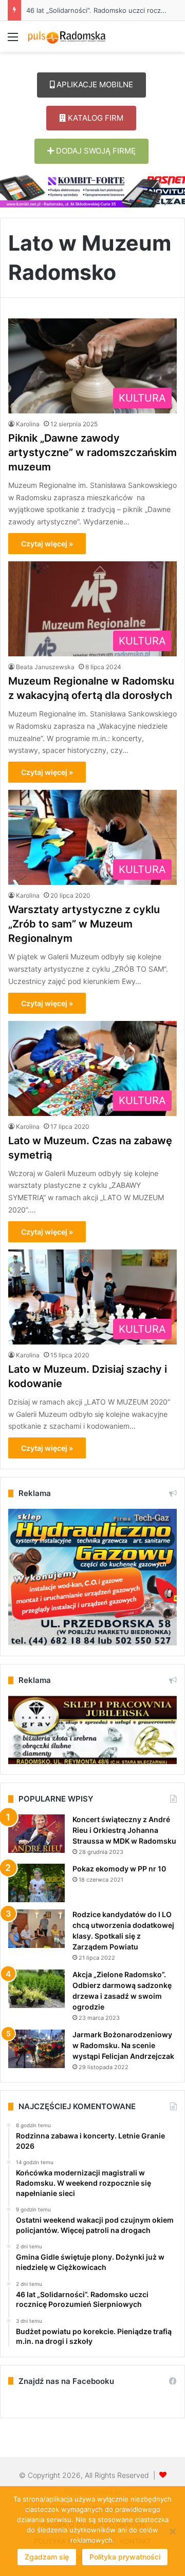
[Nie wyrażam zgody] (172, 2531)
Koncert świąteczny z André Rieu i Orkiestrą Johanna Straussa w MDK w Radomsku (124, 1830)
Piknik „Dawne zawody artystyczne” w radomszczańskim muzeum (92, 452)
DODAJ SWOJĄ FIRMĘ (95, 151)
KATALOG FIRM (95, 118)
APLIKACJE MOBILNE (94, 84)
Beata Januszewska (45, 667)
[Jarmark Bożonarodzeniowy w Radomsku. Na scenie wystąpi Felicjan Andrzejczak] (36, 2049)
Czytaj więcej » (47, 544)
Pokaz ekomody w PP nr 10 (119, 1869)
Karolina (28, 424)
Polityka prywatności (125, 2557)
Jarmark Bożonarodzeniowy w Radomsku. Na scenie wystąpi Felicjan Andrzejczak (123, 2045)
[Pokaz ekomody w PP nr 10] (36, 1883)
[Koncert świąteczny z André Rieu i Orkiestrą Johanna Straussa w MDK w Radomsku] (36, 1834)
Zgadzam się (47, 2557)
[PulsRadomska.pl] (67, 36)
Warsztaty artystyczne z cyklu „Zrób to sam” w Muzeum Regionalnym (84, 924)
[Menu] (13, 40)
